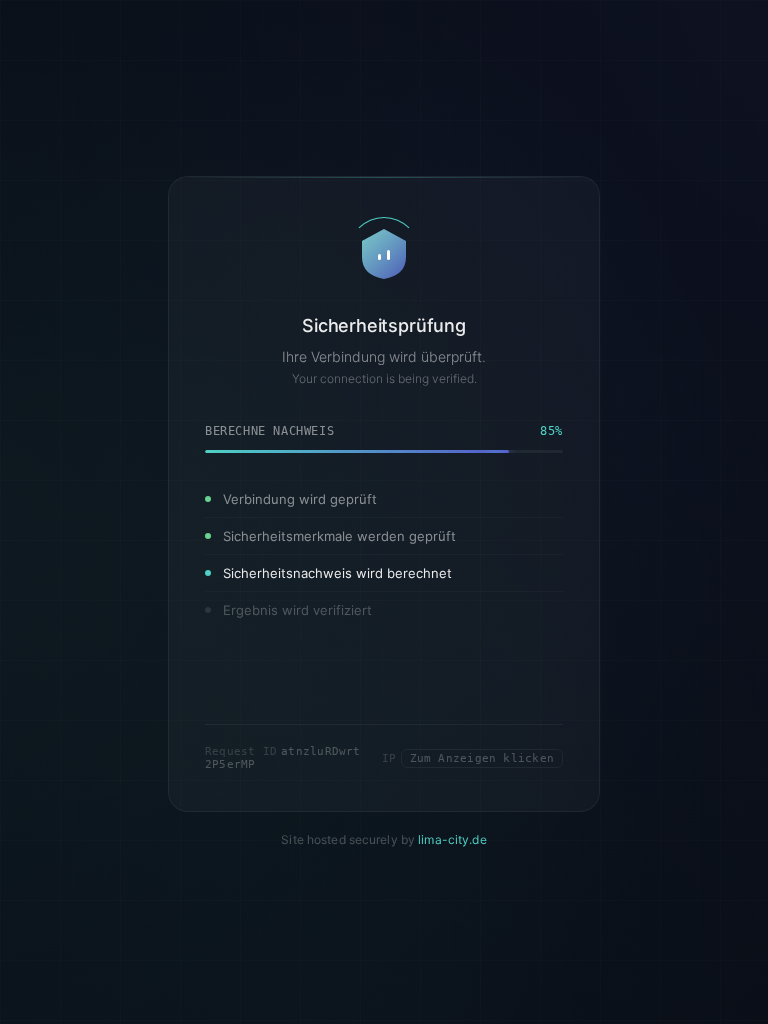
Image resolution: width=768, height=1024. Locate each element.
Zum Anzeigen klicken (482, 806)
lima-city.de (452, 887)
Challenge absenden (384, 727)
